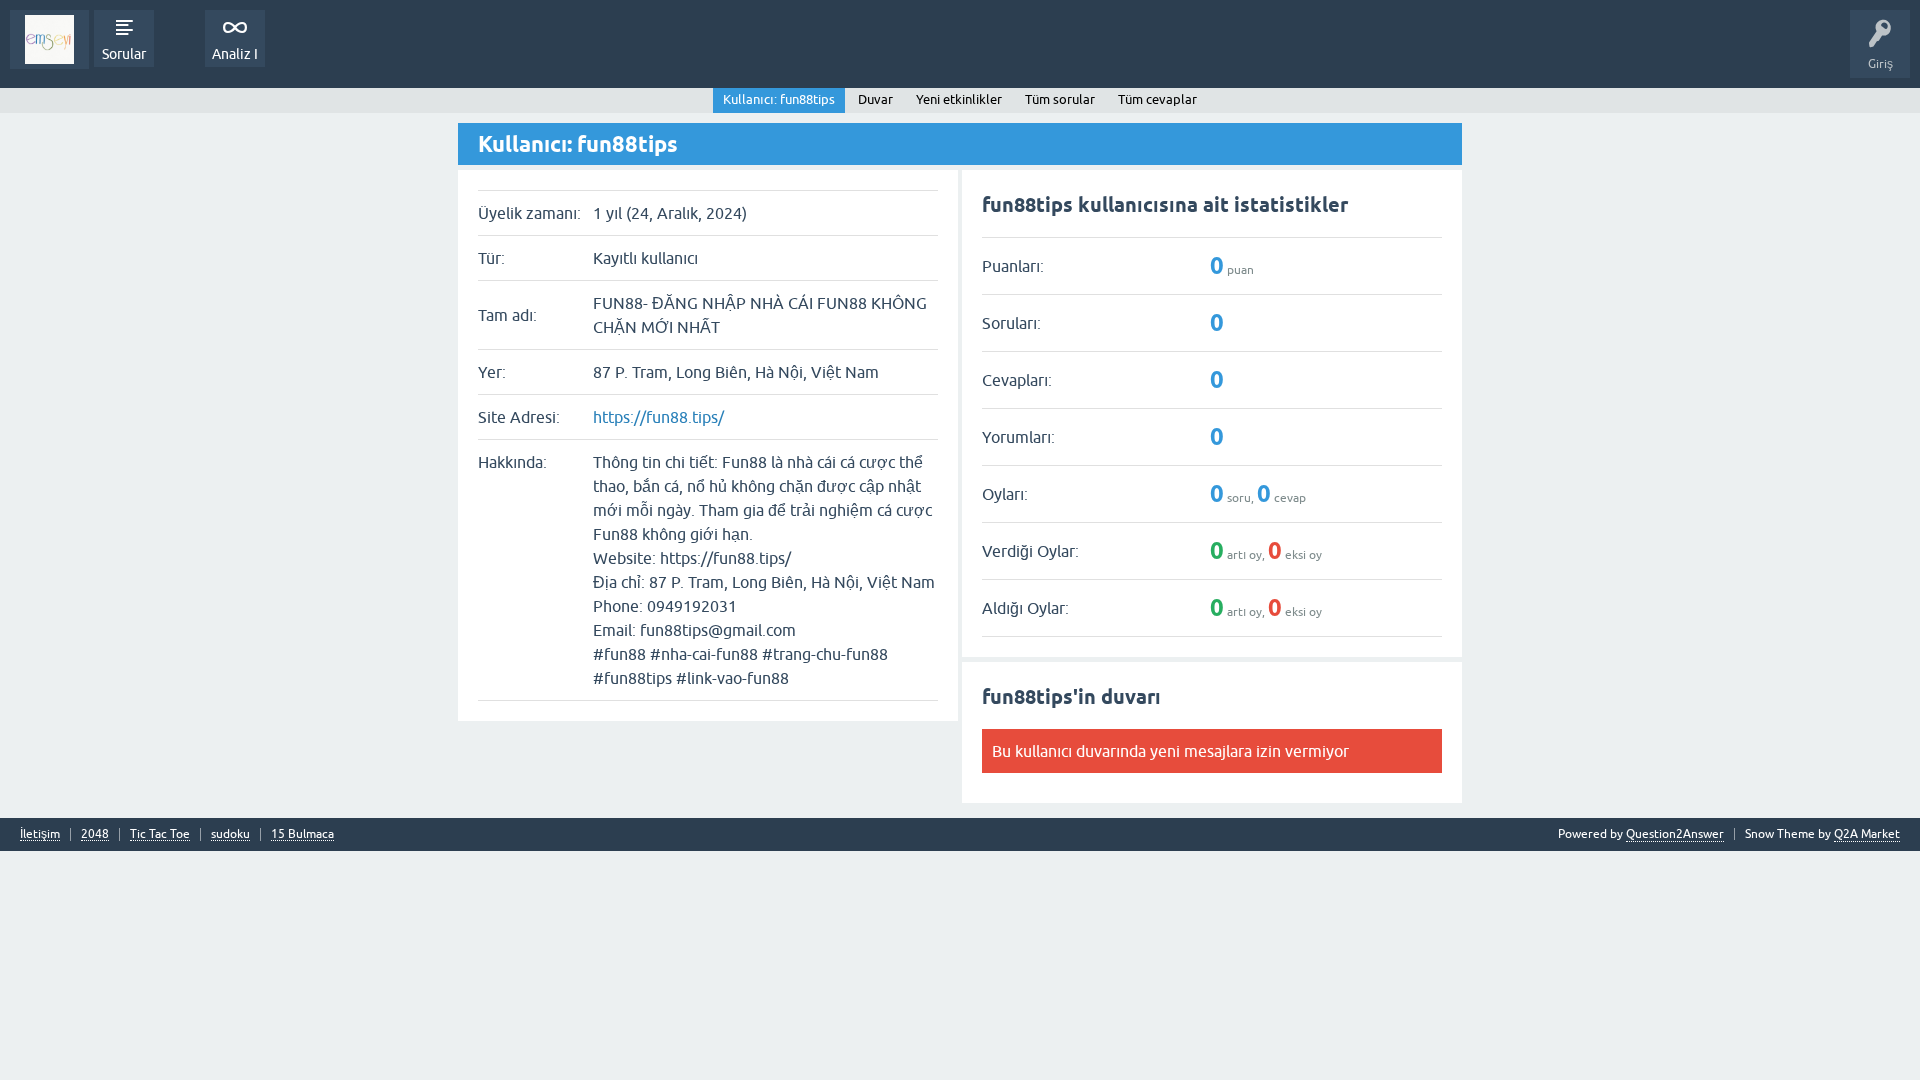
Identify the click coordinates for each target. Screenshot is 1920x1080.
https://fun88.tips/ (658, 417)
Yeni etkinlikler (959, 99)
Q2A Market (1867, 834)
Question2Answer (1675, 834)
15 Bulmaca (302, 834)
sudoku (230, 834)
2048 (95, 834)
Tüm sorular (1060, 99)
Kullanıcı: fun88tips (779, 99)
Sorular (124, 54)
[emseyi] (49, 39)
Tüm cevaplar (1157, 99)
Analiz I (235, 54)
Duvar (875, 99)
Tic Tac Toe (160, 834)
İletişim (40, 834)
